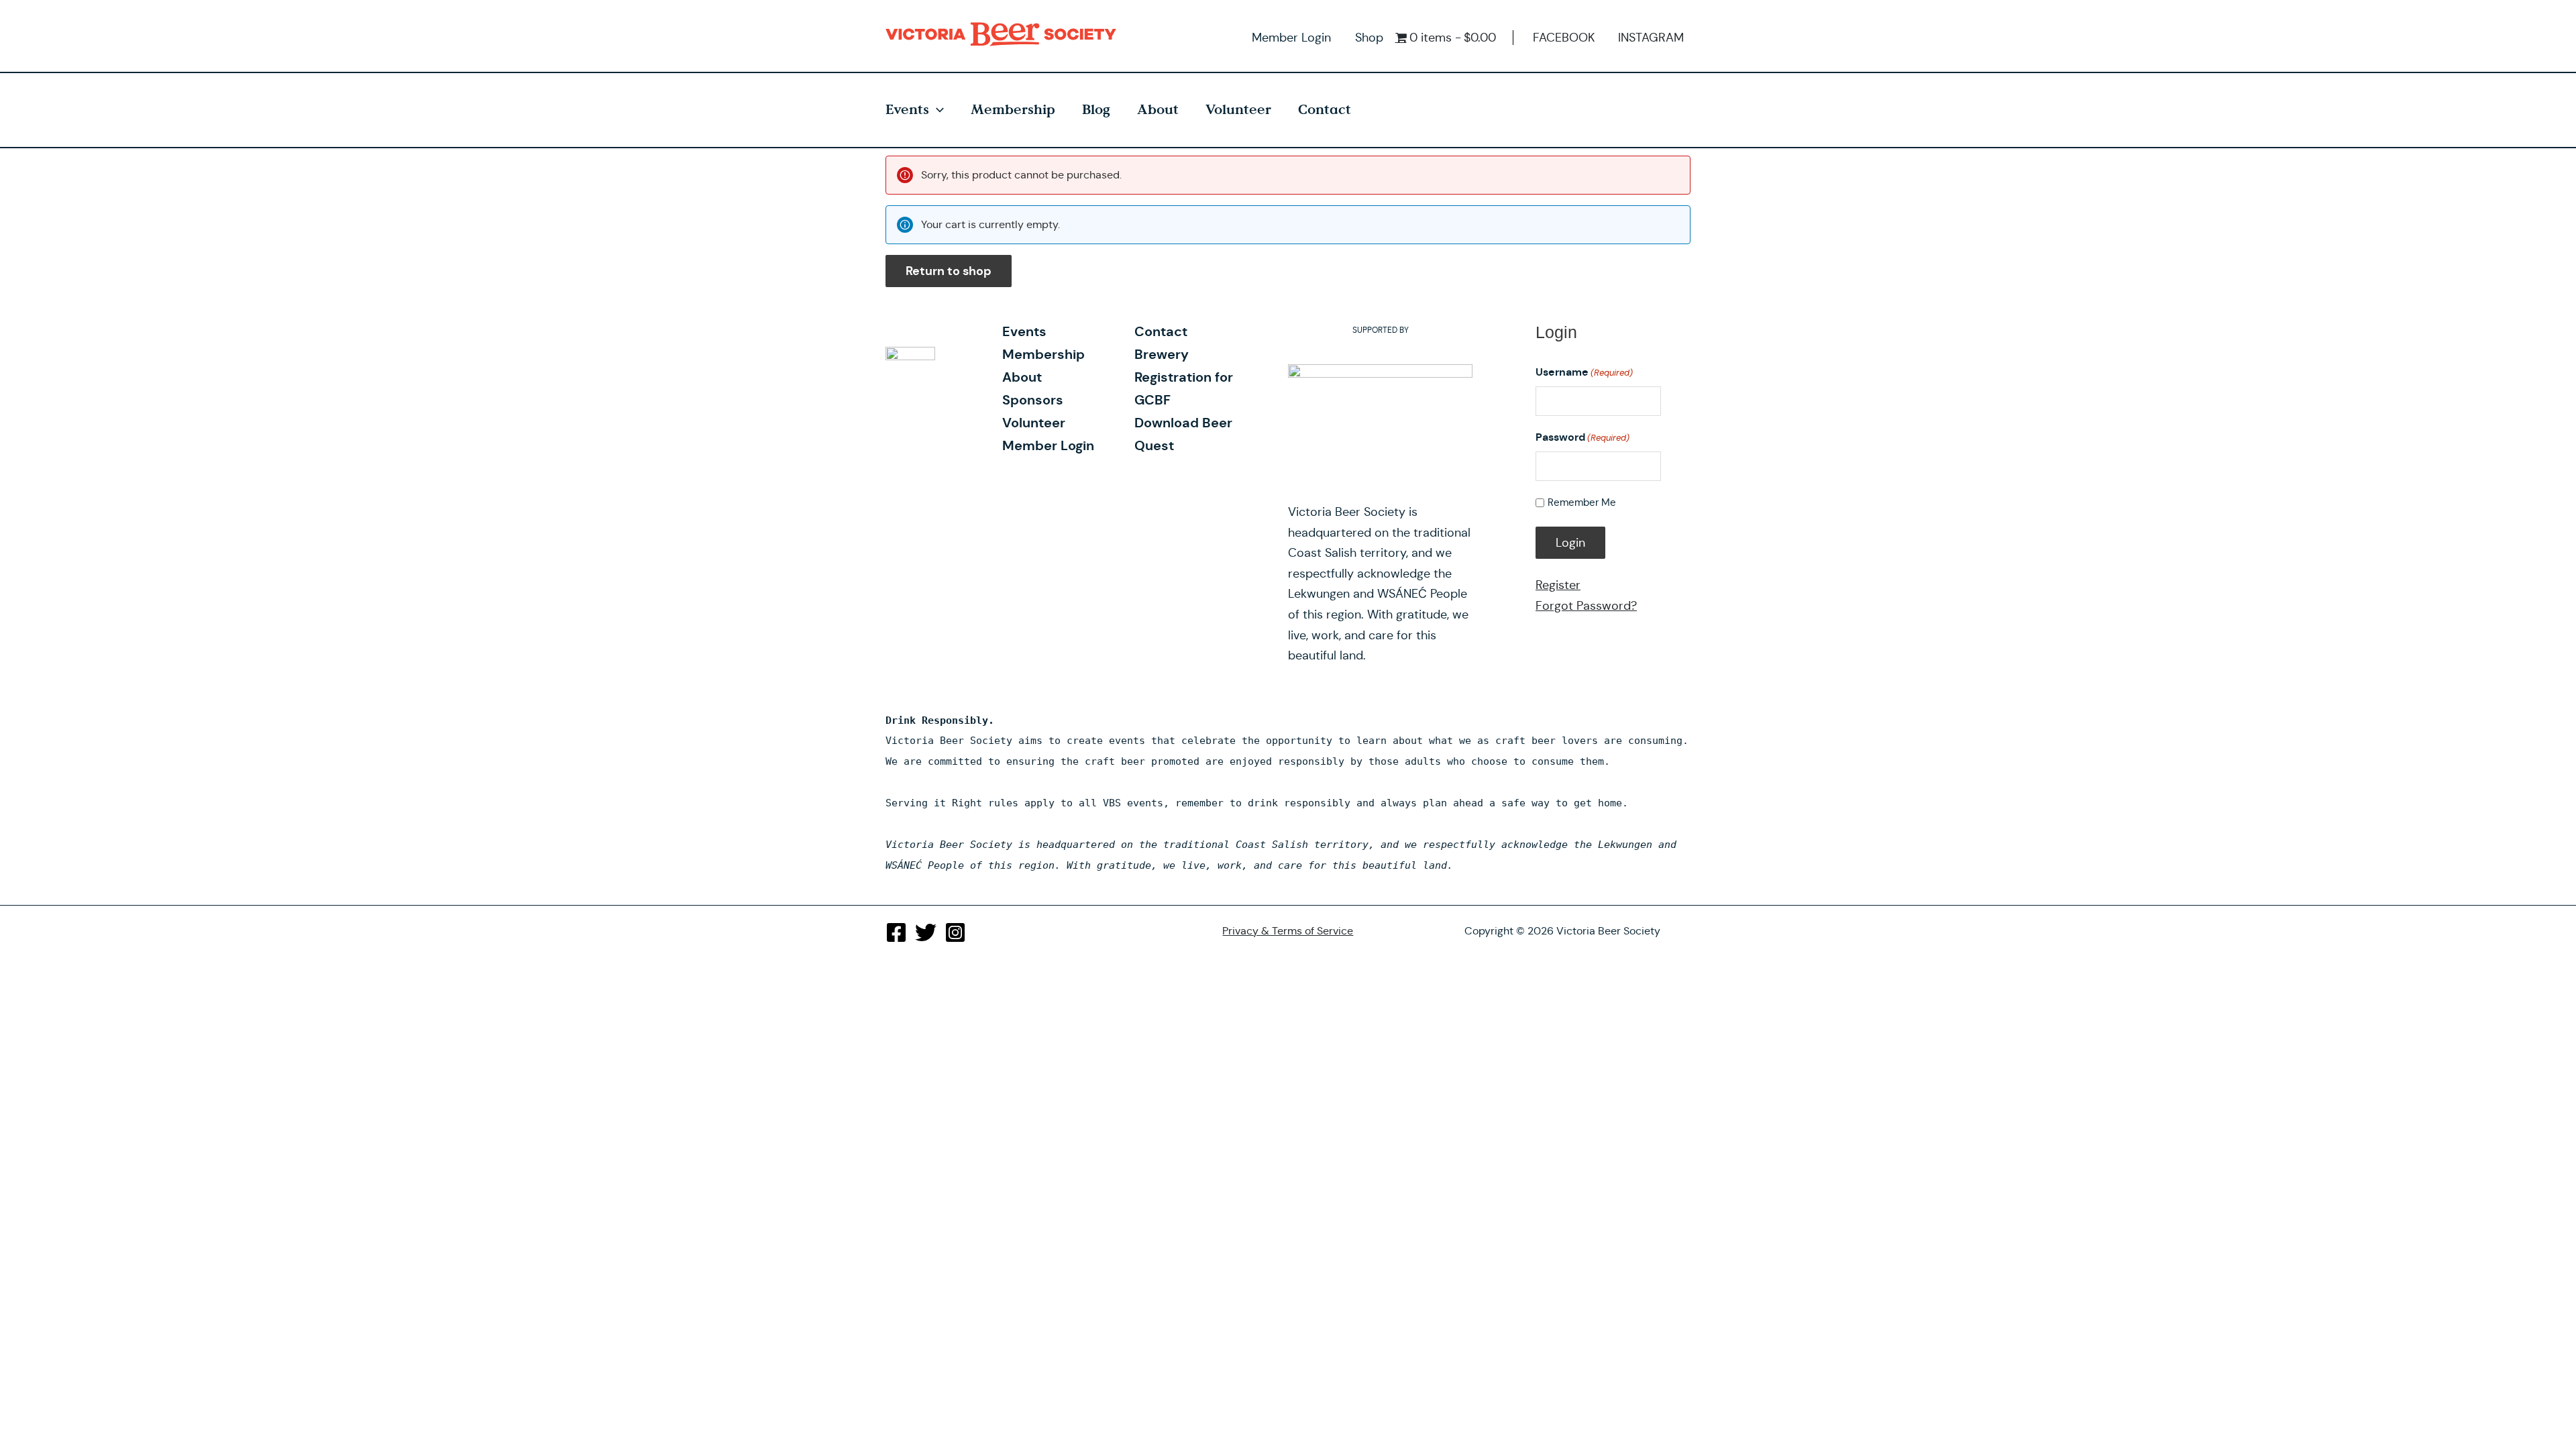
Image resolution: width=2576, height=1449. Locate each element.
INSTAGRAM (1651, 38)
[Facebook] (896, 932)
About (1158, 110)
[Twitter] (926, 932)
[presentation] (936, 110)
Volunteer (1238, 110)
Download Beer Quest (1183, 434)
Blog (1096, 110)
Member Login (1291, 38)
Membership (1013, 110)
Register (1558, 585)
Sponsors (1033, 400)
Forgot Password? (1586, 606)
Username (1584, 372)
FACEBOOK (1564, 38)
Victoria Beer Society (1004, 34)
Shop (1369, 38)
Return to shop (949, 271)
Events (907, 110)
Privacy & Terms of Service (1288, 931)
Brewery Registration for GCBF (1184, 377)
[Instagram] (955, 932)
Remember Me (1582, 502)
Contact (1325, 110)
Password (1582, 437)
